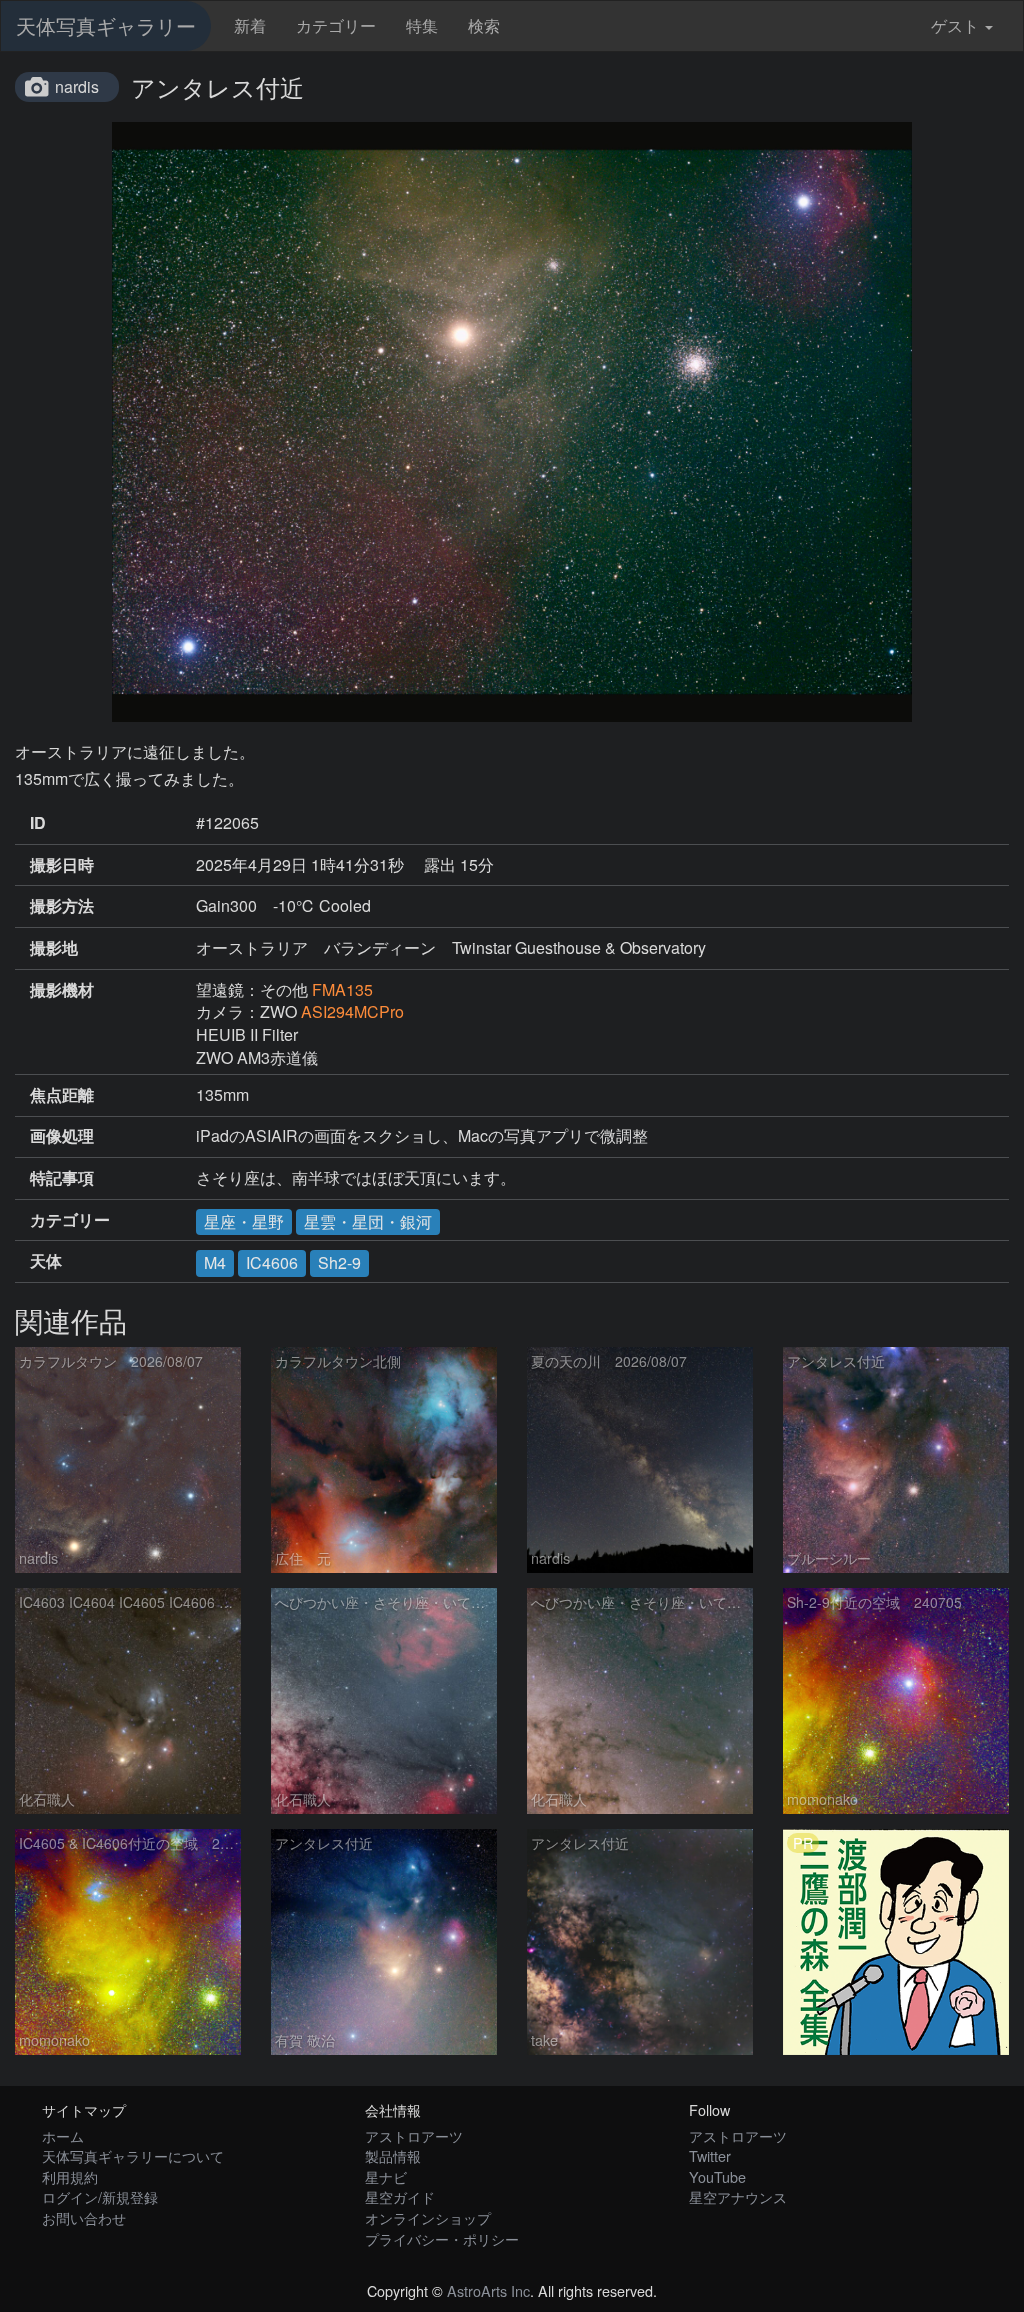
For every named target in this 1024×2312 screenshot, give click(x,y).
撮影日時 (62, 865)
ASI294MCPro (352, 1011)
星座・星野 (244, 1221)
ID (38, 823)
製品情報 (393, 2155)
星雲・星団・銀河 (368, 1221)
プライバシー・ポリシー (442, 2238)
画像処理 (62, 1136)
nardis (77, 86)
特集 (422, 25)
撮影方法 (62, 906)
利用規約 (70, 2176)
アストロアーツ (414, 2135)
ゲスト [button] (955, 25)
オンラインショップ (428, 2217)
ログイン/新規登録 (100, 2196)
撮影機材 (62, 990)
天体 (46, 1261)
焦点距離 (62, 1095)
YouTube (717, 2176)
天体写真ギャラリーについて (133, 2155)
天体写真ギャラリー (106, 25)
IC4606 (272, 1262)
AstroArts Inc (488, 2290)
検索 (484, 25)
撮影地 (54, 948)
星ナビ (386, 2176)
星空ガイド (400, 2196)
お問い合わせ (84, 2217)
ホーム (63, 2135)
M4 (215, 1262)
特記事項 (62, 1178)
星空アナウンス (738, 2196)
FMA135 (342, 989)
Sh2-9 (339, 1262)
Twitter (710, 2155)
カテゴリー (336, 25)
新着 (250, 25)
